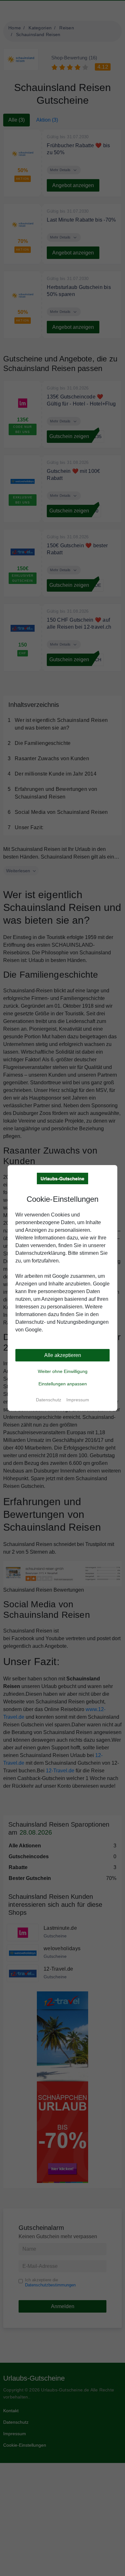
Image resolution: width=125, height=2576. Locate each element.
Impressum (78, 1400)
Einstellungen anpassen (63, 1384)
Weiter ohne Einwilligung (63, 1371)
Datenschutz (49, 1400)
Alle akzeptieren (63, 1355)
